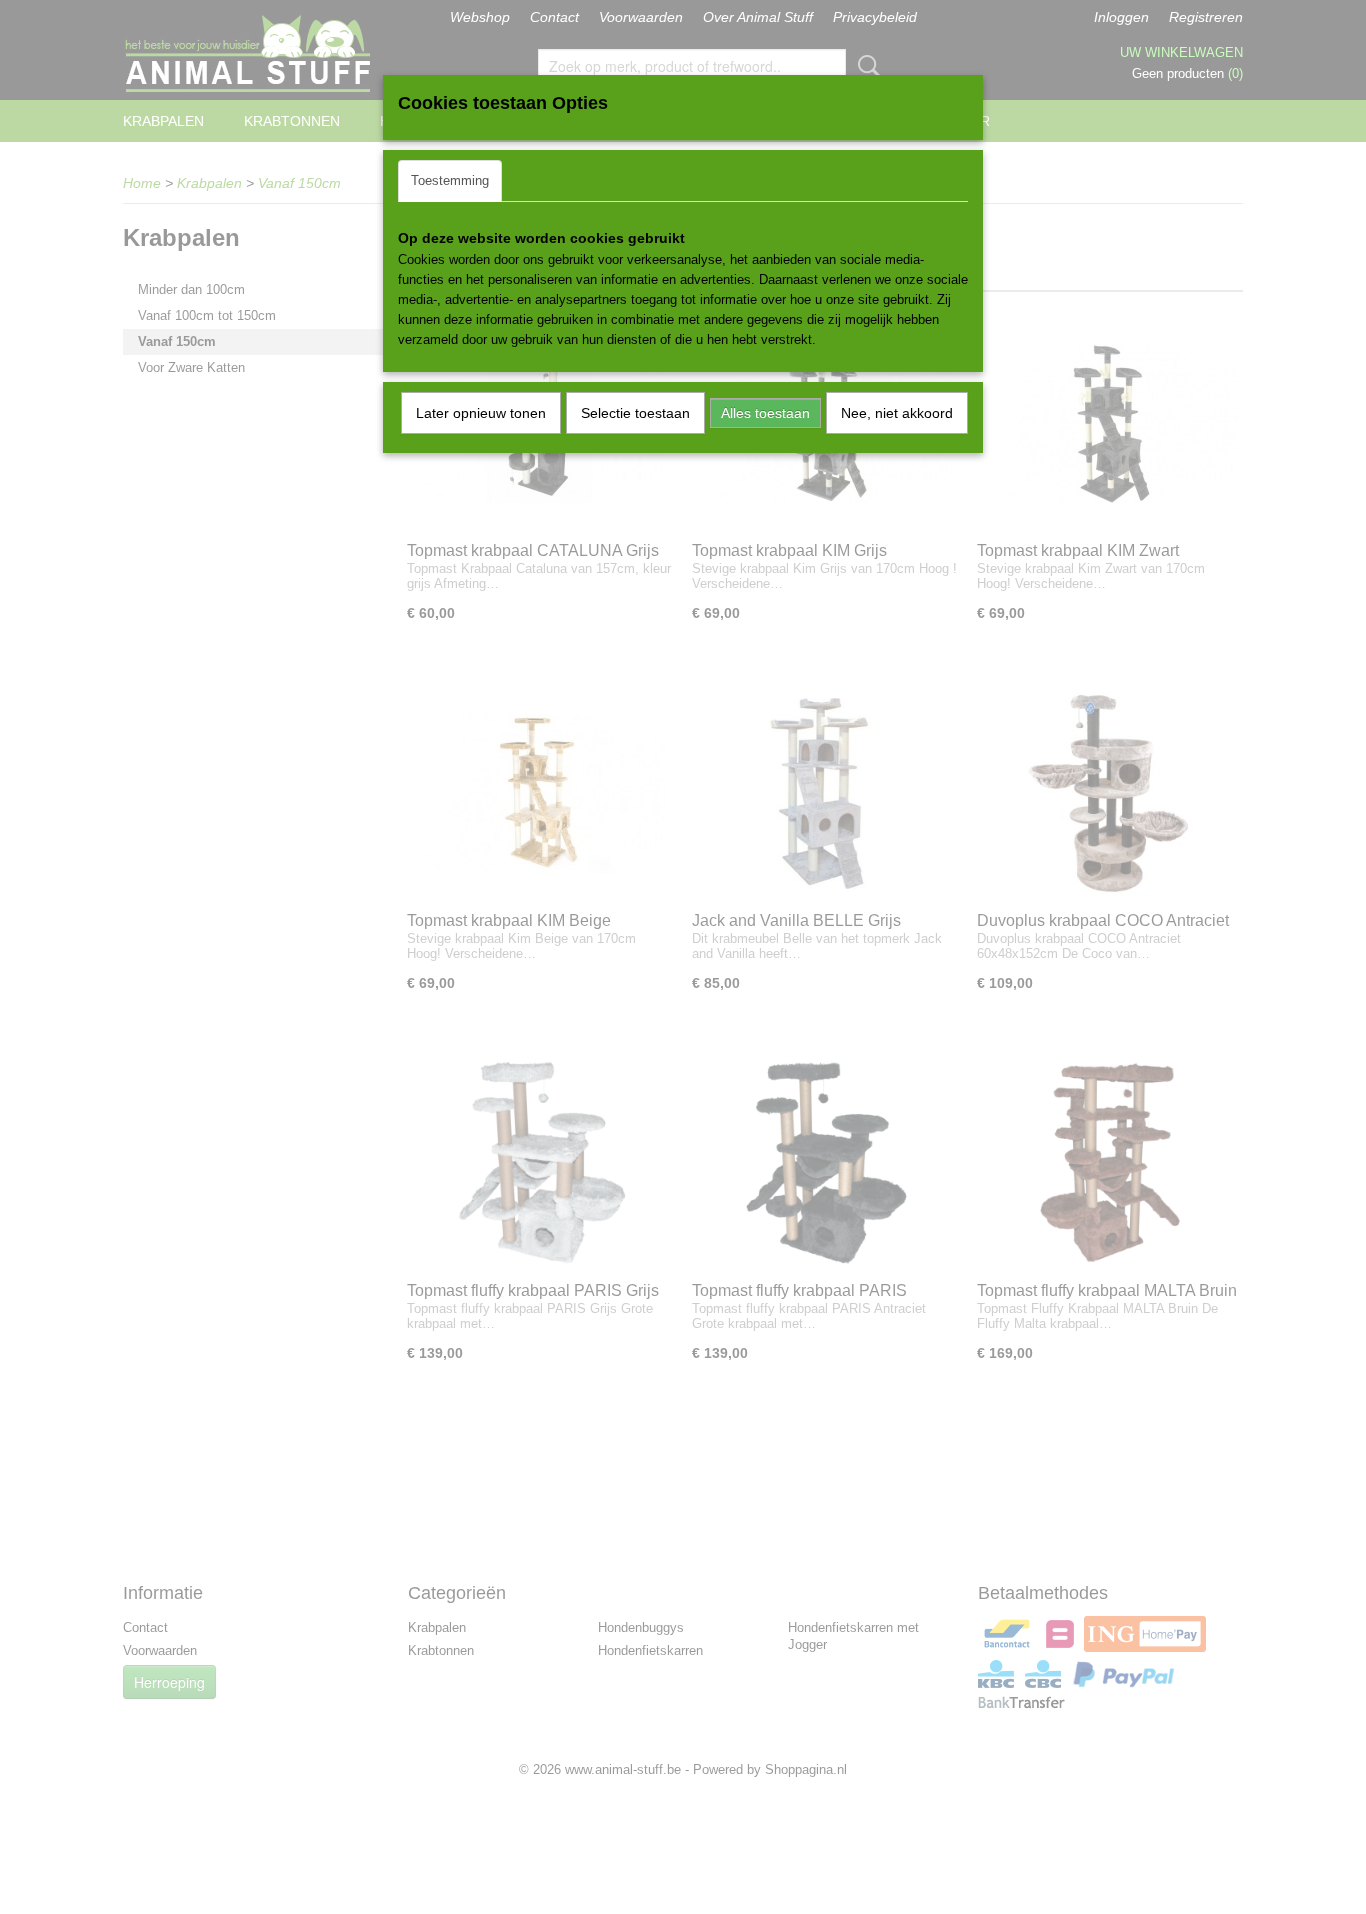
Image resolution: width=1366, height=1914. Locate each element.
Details (537, 180)
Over (599, 180)
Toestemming (450, 180)
